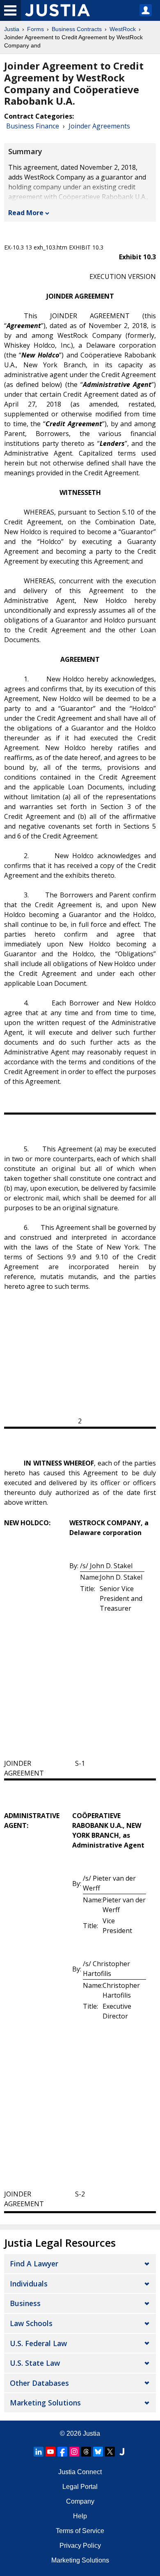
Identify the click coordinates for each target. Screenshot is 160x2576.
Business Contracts (77, 29)
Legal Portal (80, 2487)
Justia (12, 29)
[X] (110, 2452)
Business (25, 2303)
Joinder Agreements (99, 126)
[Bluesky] (98, 2452)
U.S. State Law (35, 2363)
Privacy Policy (80, 2546)
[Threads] (86, 2452)
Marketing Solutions (45, 2403)
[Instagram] (74, 2452)
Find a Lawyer (34, 2264)
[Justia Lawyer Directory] (122, 2452)
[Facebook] (62, 2452)
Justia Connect (80, 2472)
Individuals (29, 2284)
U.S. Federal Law (38, 2343)
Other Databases (39, 2383)
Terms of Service (80, 2531)
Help (80, 2516)
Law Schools (31, 2323)
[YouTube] (50, 2452)
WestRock (123, 29)
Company (80, 2501)
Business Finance (33, 126)
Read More (26, 213)
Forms (35, 29)
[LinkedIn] (39, 2452)
